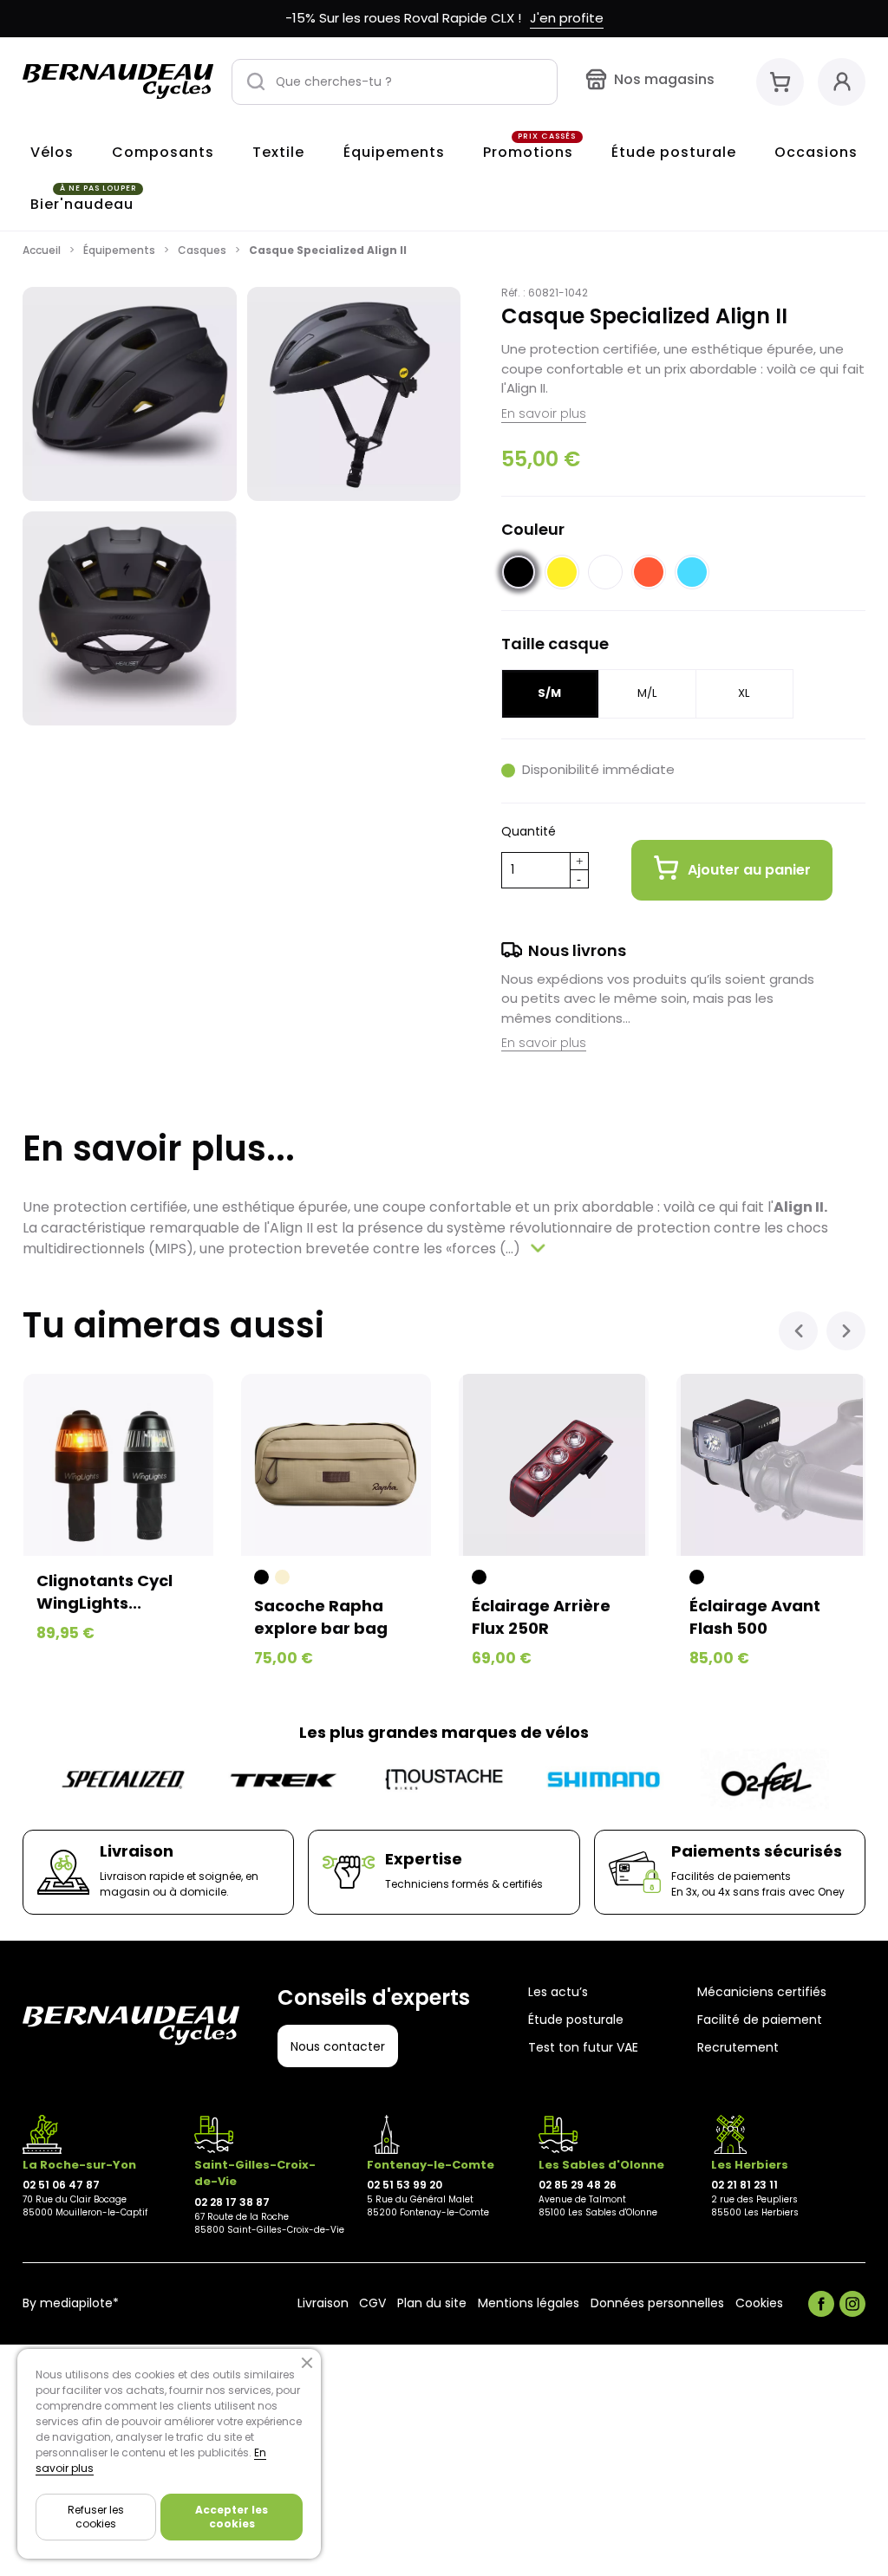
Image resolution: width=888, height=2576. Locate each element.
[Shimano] (604, 1780)
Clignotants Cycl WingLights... (104, 1591)
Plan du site (432, 2304)
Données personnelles (657, 2304)
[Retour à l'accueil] (118, 81)
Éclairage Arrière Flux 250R (541, 1617)
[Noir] (261, 1577)
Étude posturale (576, 2020)
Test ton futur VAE (583, 2048)
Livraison (323, 2304)
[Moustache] (444, 1780)
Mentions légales (529, 2304)
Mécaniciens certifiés (762, 1992)
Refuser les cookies (96, 2517)
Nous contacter (338, 2046)
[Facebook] (821, 2304)
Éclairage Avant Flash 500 (755, 1617)
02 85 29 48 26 (578, 2185)
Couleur (533, 529)
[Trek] (284, 1780)
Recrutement (738, 2048)
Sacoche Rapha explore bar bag (321, 1617)
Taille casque (555, 644)
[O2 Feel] (765, 1780)
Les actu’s (558, 1992)
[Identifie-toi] (842, 82)
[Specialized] (123, 1780)
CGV (372, 2304)
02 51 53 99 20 (405, 2185)
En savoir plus (544, 413)
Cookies (759, 2304)
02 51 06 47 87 (61, 2185)
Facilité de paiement (760, 2020)
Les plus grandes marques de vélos (444, 1732)
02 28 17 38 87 (232, 2202)
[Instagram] (852, 2304)
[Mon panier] (780, 82)
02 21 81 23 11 (744, 2185)
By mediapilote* (71, 2304)
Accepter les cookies (232, 2517)
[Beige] (282, 1577)
